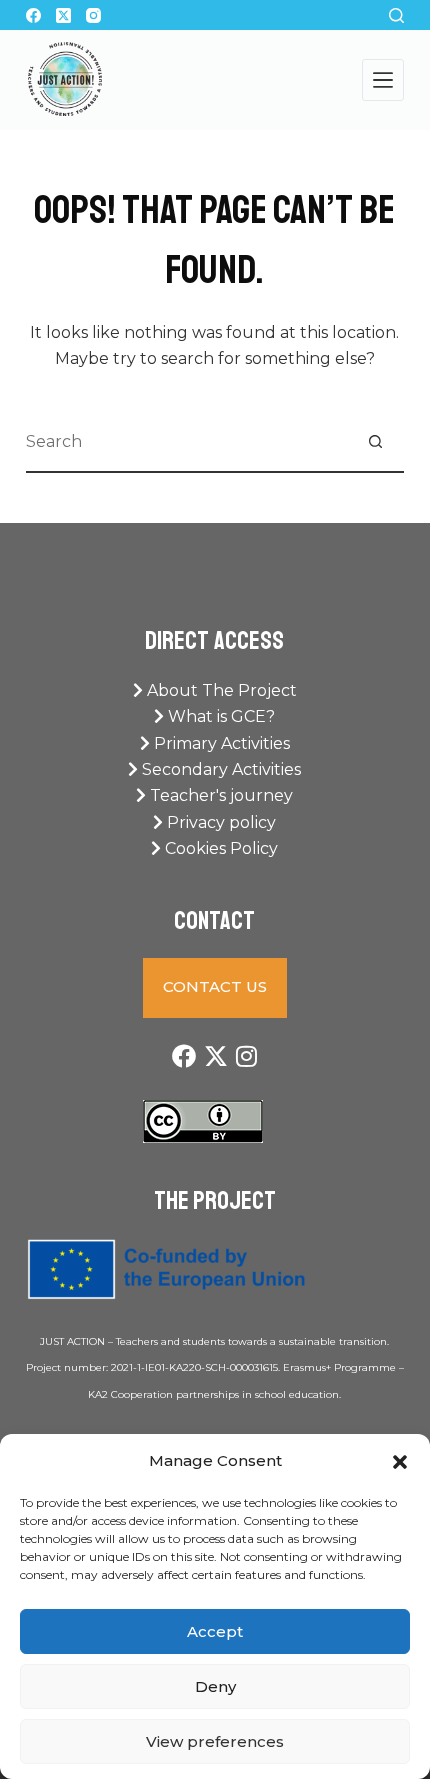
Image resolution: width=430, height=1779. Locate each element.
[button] (400, 1462)
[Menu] (383, 80)
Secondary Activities (219, 769)
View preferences (215, 1741)
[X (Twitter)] (63, 15)
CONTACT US (215, 986)
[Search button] (375, 442)
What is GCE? (219, 716)
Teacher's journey (219, 795)
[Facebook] (33, 15)
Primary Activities (220, 743)
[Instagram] (93, 15)
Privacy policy (219, 822)
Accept (215, 1631)
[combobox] (186, 442)
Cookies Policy (219, 848)
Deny (215, 1686)
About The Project (220, 690)
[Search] (396, 15)
